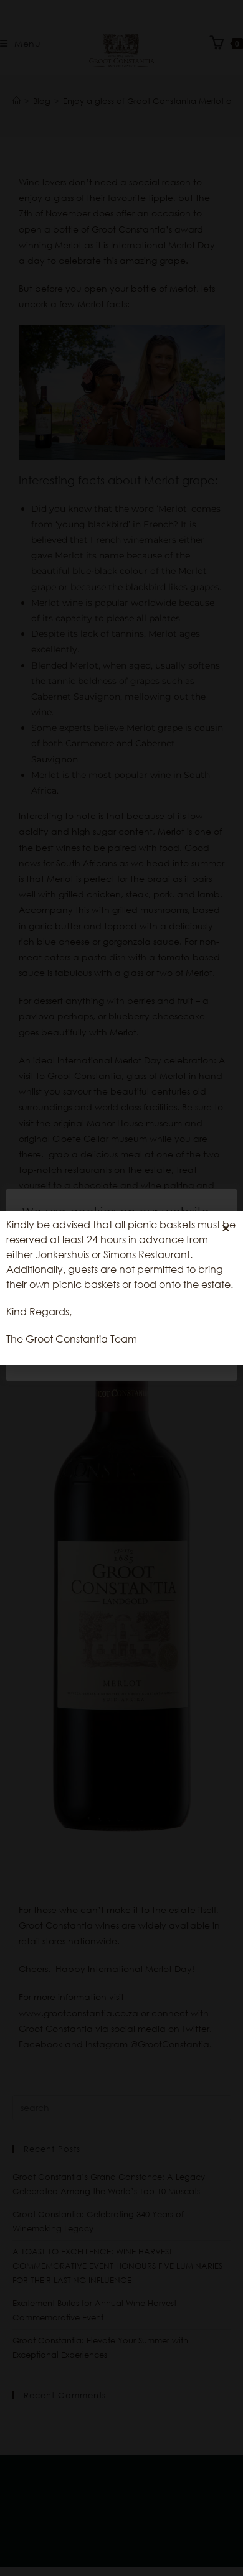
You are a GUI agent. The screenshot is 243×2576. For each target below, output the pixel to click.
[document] (121, 1288)
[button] (226, 1228)
